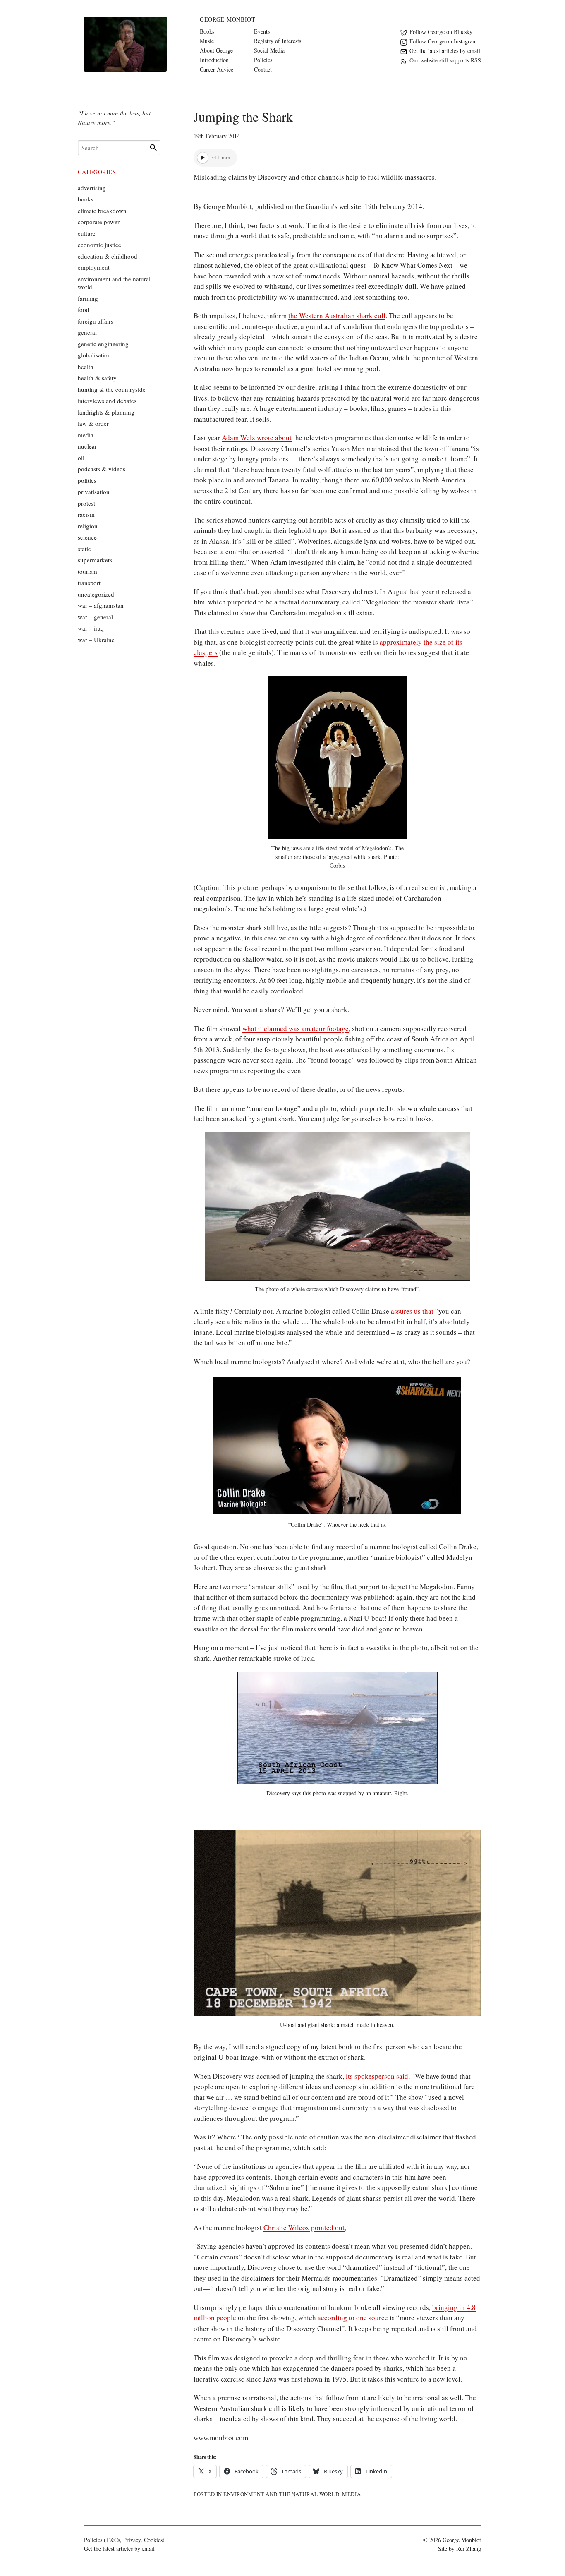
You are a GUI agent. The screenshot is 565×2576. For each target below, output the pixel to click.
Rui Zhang (469, 2548)
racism (86, 514)
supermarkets (95, 560)
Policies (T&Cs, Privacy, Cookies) (124, 2540)
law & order (93, 423)
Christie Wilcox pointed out (304, 2227)
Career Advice (217, 69)
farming (88, 298)
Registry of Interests (278, 41)
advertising (92, 188)
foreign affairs (96, 321)
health (86, 367)
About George (216, 50)
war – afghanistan (101, 605)
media (351, 2494)
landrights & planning (106, 412)
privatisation (94, 492)
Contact (263, 69)
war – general (95, 617)
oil (81, 458)
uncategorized (96, 594)
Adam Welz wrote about (257, 438)
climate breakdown (102, 211)
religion (88, 526)
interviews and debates (107, 401)
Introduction (214, 60)
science (87, 537)
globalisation (94, 355)
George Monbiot (228, 19)
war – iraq (91, 628)
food (84, 309)
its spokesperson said (377, 2076)
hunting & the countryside (112, 389)
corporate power (99, 222)
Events (262, 31)
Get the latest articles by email (119, 2548)
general (87, 332)
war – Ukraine (96, 640)
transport (89, 583)
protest (86, 503)
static (84, 549)
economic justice (99, 245)
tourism (87, 571)
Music (207, 41)
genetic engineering (103, 344)
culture (87, 233)
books (86, 199)
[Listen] (203, 158)
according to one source (354, 2318)
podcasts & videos (102, 469)
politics (87, 480)
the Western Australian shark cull (337, 315)
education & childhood (108, 256)
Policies (263, 60)
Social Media (269, 50)
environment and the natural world (281, 2494)
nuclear (87, 446)
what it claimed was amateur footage (296, 1028)
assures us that (412, 1311)
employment (94, 267)
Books (207, 31)
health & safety (97, 378)
